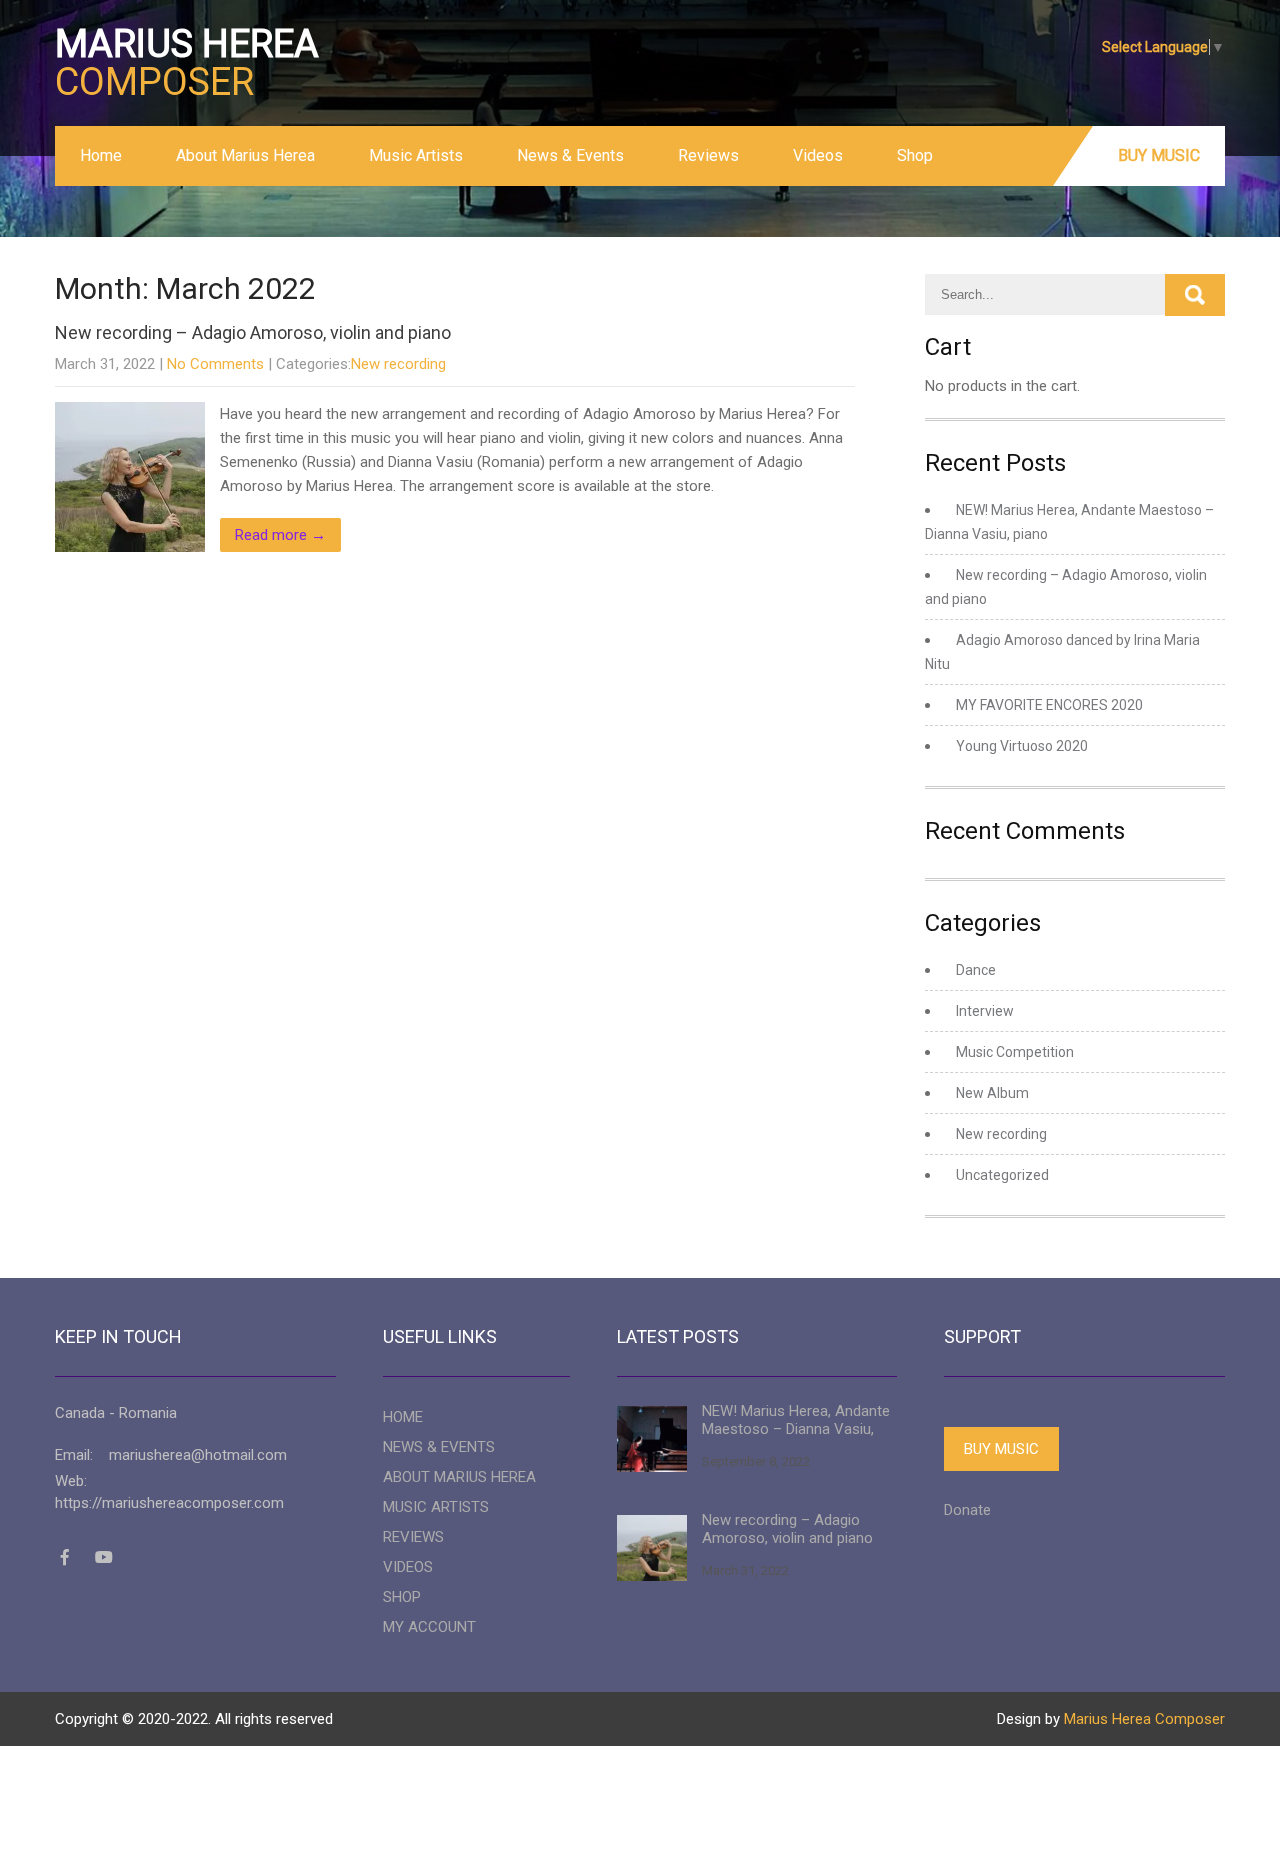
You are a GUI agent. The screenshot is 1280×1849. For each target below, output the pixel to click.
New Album (992, 1093)
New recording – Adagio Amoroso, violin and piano (253, 332)
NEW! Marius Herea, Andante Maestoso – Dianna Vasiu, (796, 1420)
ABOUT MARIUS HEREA (459, 1477)
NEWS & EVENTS (439, 1447)
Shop (915, 155)
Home (101, 155)
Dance (976, 970)
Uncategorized (1002, 1175)
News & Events (570, 155)
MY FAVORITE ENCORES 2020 (1049, 705)
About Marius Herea (245, 155)
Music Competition (1015, 1052)
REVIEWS (413, 1537)
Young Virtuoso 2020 (1022, 746)
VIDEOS (408, 1567)
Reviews (708, 155)
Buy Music (1159, 155)
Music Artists (416, 155)
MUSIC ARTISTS (436, 1507)
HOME (403, 1417)
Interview (985, 1011)
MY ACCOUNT (429, 1627)
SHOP (402, 1597)
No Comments (215, 364)
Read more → (280, 535)
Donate (967, 1510)
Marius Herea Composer (1144, 1719)
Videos (818, 155)
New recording (398, 364)
